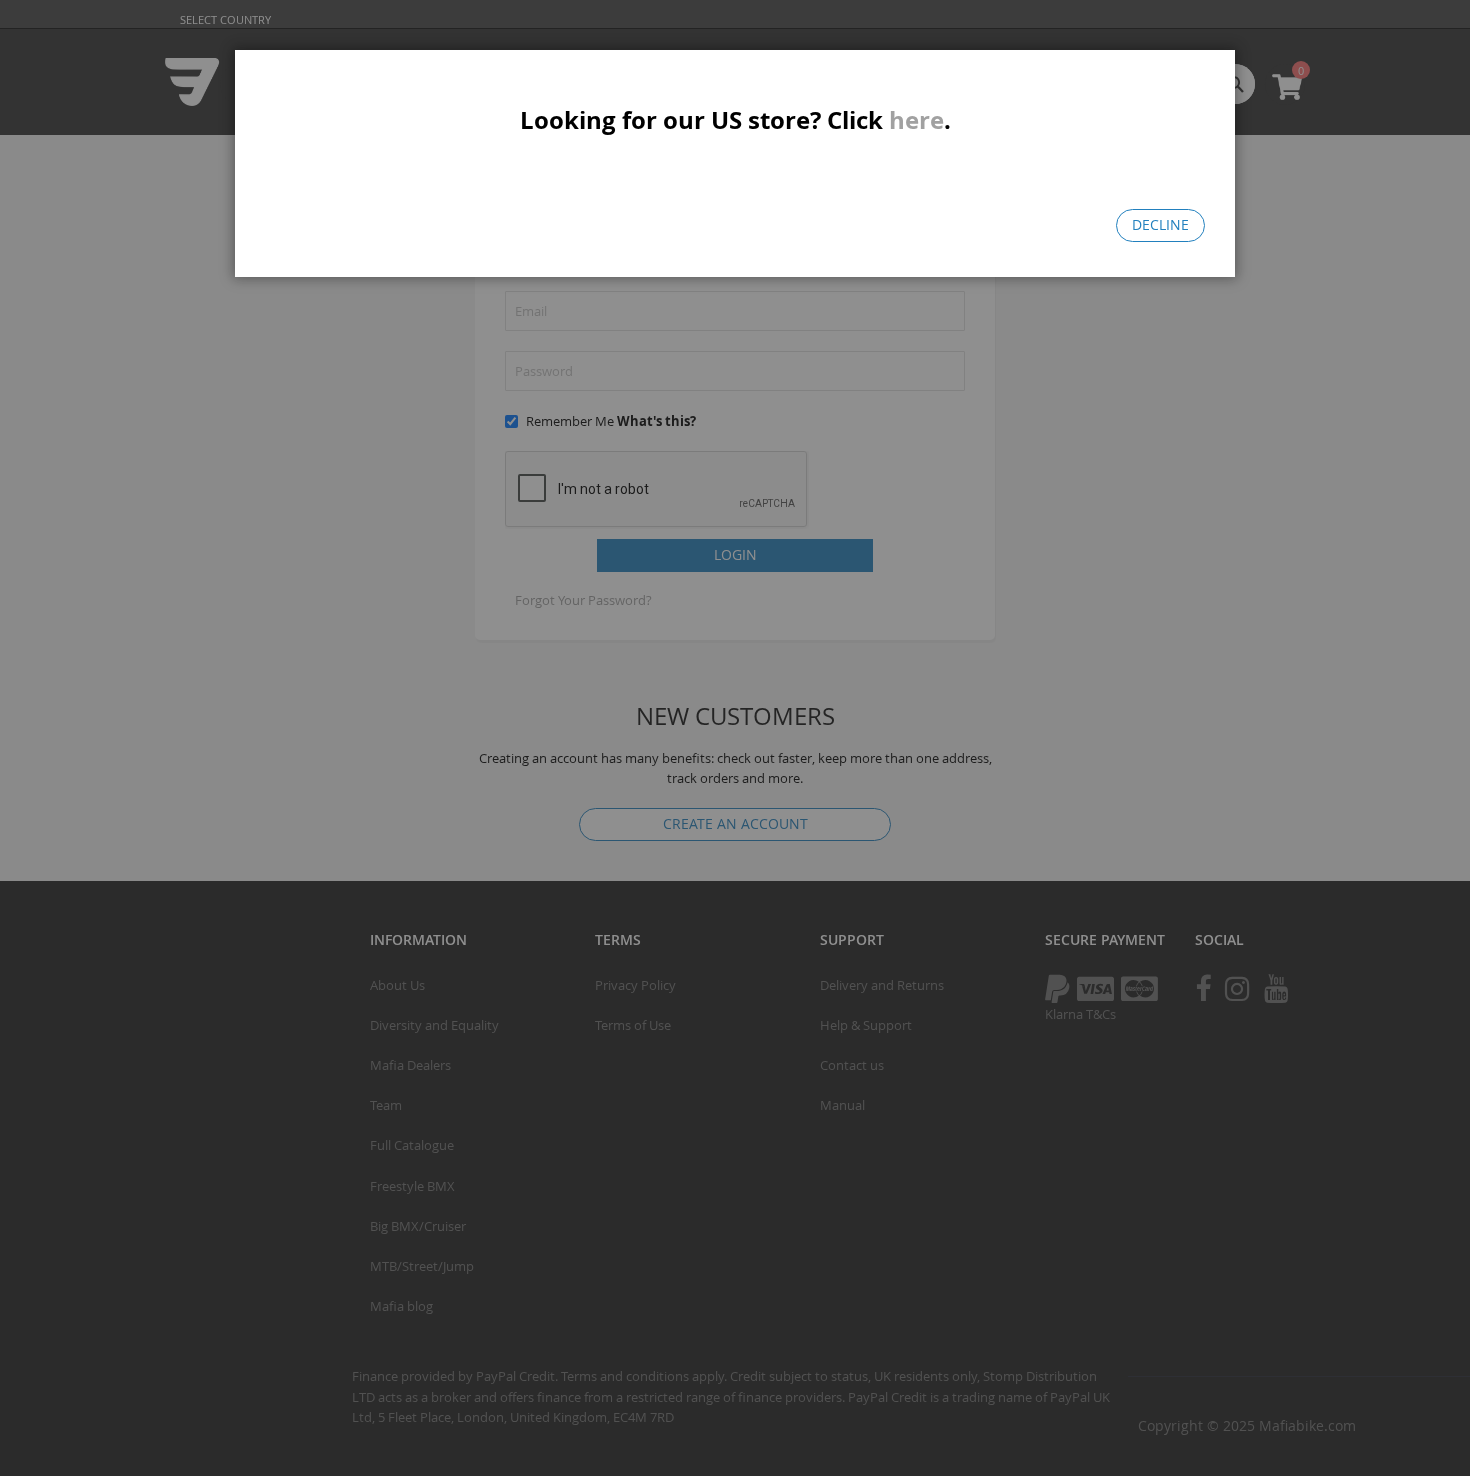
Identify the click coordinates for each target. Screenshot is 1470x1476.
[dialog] (735, 738)
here (916, 120)
